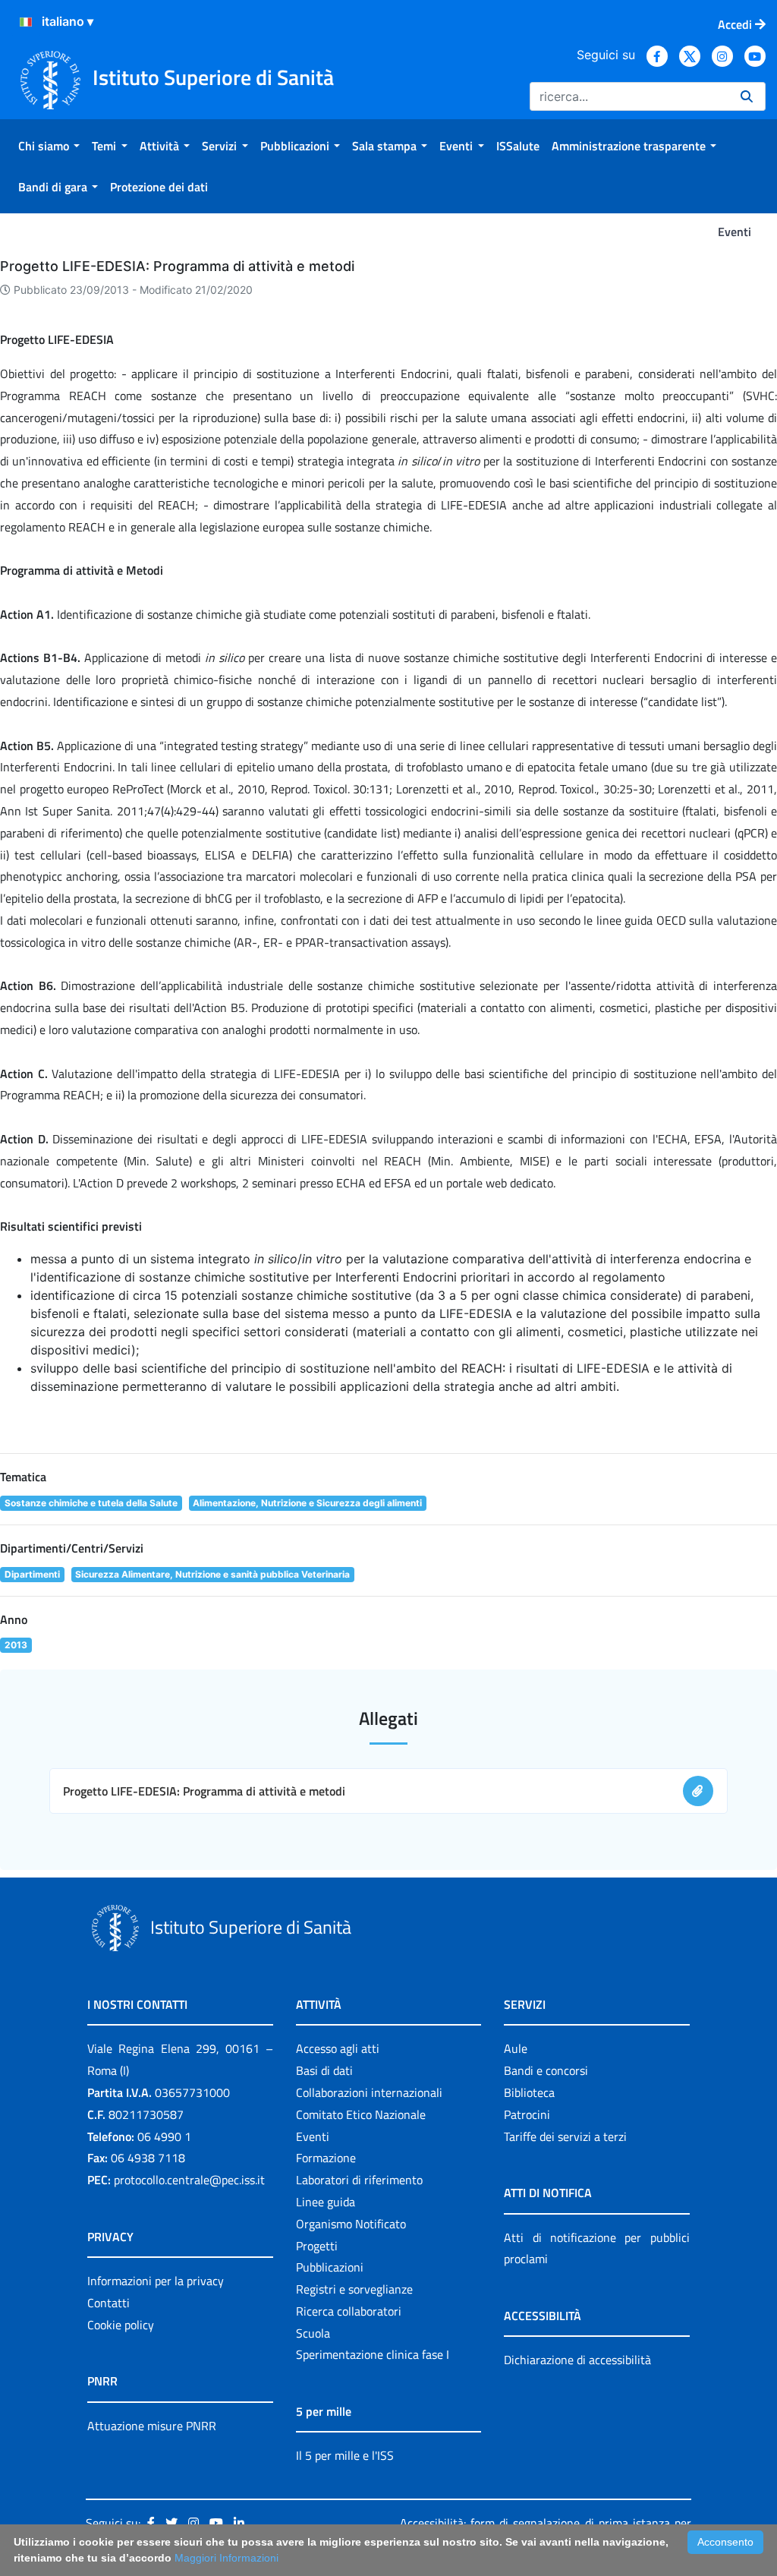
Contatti (109, 2303)
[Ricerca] (747, 96)
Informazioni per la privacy (156, 2281)
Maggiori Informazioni (226, 2558)
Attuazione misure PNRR (152, 2426)
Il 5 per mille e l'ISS (345, 2455)
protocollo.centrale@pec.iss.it (189, 2180)
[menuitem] (49, 146)
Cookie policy (121, 2325)
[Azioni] (26, 22)
